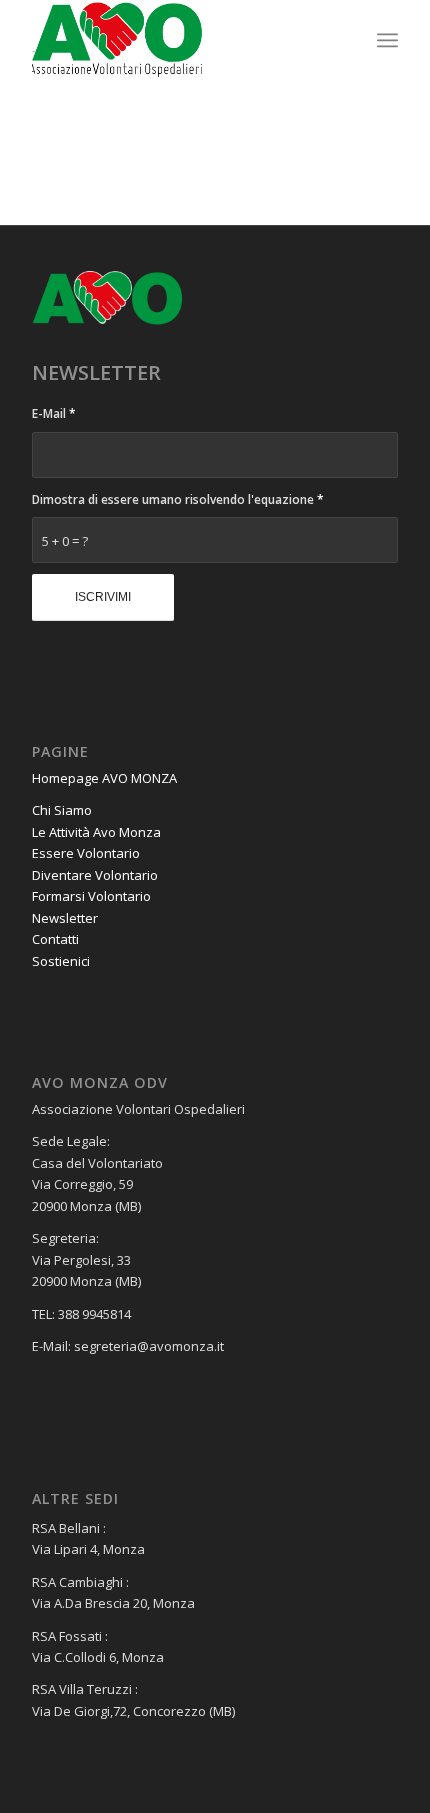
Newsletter (65, 918)
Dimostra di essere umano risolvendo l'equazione (178, 499)
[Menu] (387, 40)
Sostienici (61, 961)
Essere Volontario (86, 853)
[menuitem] (387, 40)
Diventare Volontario (95, 875)
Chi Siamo (62, 810)
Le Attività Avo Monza (96, 832)
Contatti (55, 939)
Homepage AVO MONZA (104, 778)
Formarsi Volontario (91, 896)
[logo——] (178, 40)
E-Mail (54, 413)
